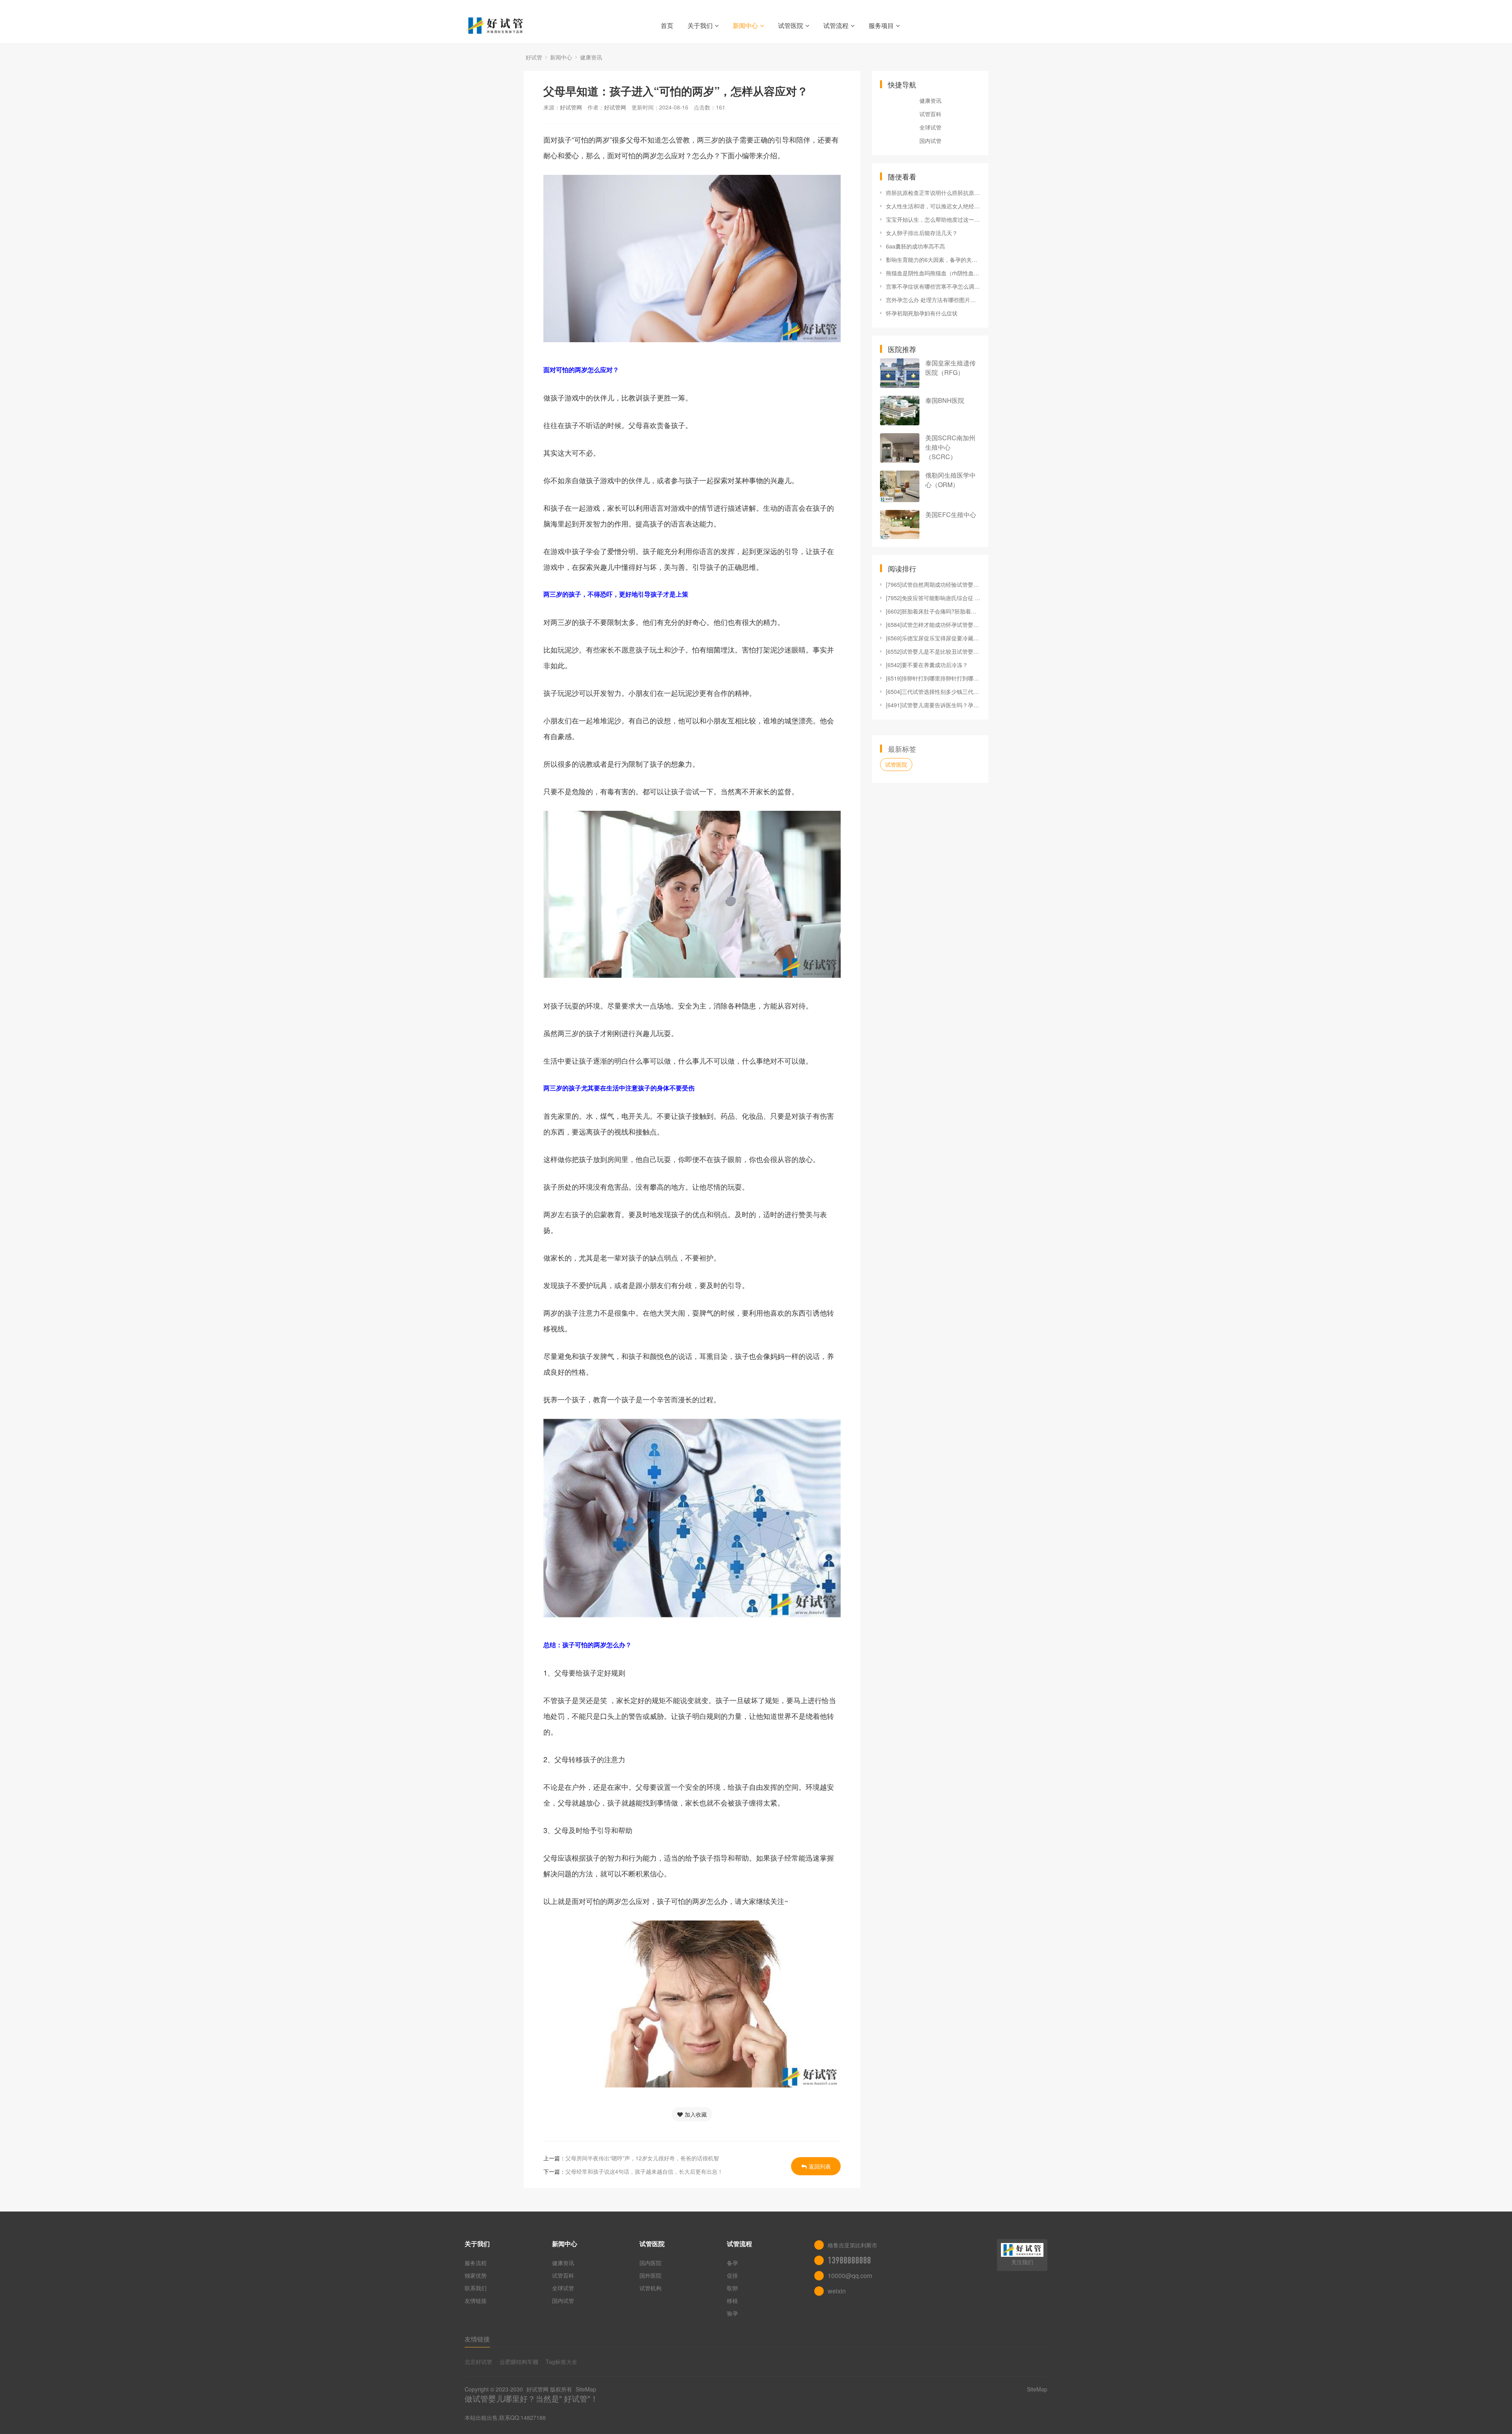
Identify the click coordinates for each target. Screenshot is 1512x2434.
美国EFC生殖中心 (951, 514)
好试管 (534, 57)
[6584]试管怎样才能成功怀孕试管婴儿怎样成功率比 (933, 625)
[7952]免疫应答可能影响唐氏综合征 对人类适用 (933, 598)
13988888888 (849, 2260)
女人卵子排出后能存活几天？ (922, 233)
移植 (732, 2301)
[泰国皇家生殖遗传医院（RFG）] (900, 373)
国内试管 (930, 141)
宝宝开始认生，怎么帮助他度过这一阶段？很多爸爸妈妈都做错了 (933, 219)
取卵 (732, 2288)
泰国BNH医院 (945, 400)
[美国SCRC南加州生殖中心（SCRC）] (900, 448)
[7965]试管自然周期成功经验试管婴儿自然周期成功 (933, 584)
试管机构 (650, 2288)
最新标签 (902, 749)
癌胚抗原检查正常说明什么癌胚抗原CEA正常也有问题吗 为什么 (933, 193)
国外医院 (650, 2275)
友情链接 (476, 2301)
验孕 (732, 2313)
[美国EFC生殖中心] (900, 525)
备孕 (732, 2263)
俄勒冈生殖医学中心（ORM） (951, 480)
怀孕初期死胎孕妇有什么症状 (922, 313)
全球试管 (930, 127)
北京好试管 (478, 2362)
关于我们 (700, 25)
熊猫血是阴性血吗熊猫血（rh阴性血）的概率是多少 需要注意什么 (933, 273)
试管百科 (930, 114)
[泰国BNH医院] (900, 411)
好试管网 (571, 107)
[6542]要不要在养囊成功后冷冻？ (927, 665)
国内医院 (650, 2263)
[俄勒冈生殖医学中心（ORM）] (900, 486)
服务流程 (476, 2263)
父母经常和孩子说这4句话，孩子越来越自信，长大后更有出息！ (644, 2171)
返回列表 (820, 2166)
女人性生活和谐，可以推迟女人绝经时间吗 (933, 206)
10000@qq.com (850, 2276)
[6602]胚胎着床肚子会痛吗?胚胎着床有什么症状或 (933, 611)
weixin (837, 2291)
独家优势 (476, 2275)
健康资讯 (591, 57)
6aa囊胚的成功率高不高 (915, 246)
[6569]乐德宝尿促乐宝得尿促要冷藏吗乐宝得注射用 (933, 638)
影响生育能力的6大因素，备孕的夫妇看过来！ (933, 260)
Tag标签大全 (561, 2362)
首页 (667, 25)
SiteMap (586, 2389)
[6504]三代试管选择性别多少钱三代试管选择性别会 (933, 691)
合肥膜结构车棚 (519, 2362)
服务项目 (881, 25)
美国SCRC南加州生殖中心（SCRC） (950, 447)
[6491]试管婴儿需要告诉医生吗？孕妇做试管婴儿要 (933, 705)
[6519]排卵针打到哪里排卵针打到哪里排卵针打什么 (933, 678)
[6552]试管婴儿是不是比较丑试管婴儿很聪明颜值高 (933, 651)
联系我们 (476, 2288)
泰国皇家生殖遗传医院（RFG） (951, 368)
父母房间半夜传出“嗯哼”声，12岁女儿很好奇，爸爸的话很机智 (642, 2158)
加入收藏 (696, 2114)
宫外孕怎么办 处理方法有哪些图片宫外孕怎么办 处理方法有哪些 (933, 300)
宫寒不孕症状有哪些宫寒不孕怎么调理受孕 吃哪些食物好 (933, 286)
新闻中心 (745, 25)
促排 (732, 2275)
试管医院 (791, 25)
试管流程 (836, 25)
